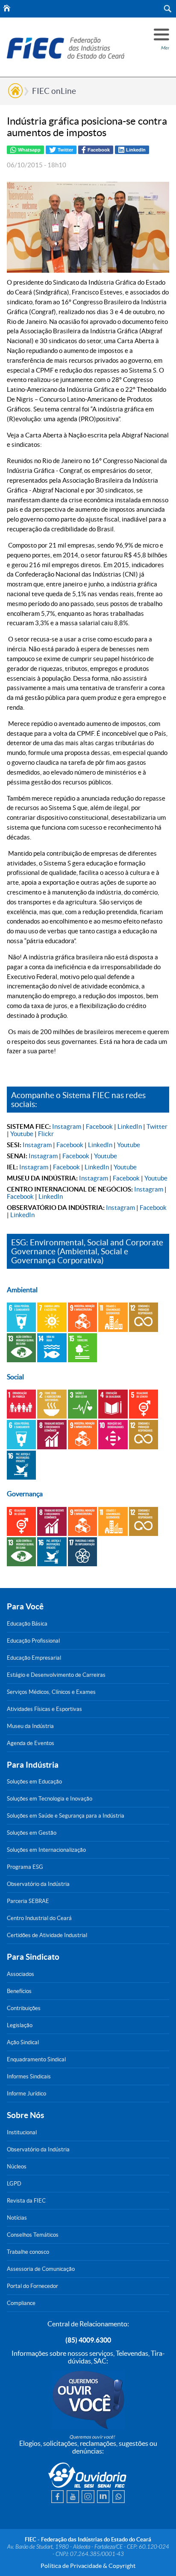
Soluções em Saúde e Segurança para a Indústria (66, 1816)
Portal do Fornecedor (32, 2286)
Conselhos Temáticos (33, 2235)
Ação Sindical (23, 2042)
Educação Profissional (33, 1641)
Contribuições (24, 2008)
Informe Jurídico (26, 2094)
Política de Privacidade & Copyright (88, 2566)
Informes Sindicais (29, 2076)
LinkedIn (130, 1126)
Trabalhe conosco (28, 2252)
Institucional (22, 2132)
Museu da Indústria (30, 1726)
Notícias (17, 2218)
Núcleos (17, 2167)
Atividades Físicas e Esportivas (44, 1709)
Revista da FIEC (26, 2201)
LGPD (14, 2184)
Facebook (99, 1126)
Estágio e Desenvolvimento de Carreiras (56, 1675)
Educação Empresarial (34, 1658)
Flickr (46, 1134)
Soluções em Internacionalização (46, 1850)
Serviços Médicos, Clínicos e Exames (51, 1692)
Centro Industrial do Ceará (39, 1918)
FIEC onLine (54, 91)
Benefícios (19, 1991)
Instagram (67, 1126)
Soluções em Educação (34, 1782)
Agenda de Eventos (31, 1743)
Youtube (22, 1134)
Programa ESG (25, 1867)
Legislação (20, 2025)
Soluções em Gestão (32, 1833)
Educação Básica (27, 1624)
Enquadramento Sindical (36, 2059)
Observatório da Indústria (38, 1884)
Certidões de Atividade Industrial (47, 1935)
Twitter (157, 1126)
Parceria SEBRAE (28, 1901)
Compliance (21, 2303)
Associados (21, 1974)
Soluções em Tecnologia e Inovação (50, 1799)
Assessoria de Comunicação (41, 2269)
